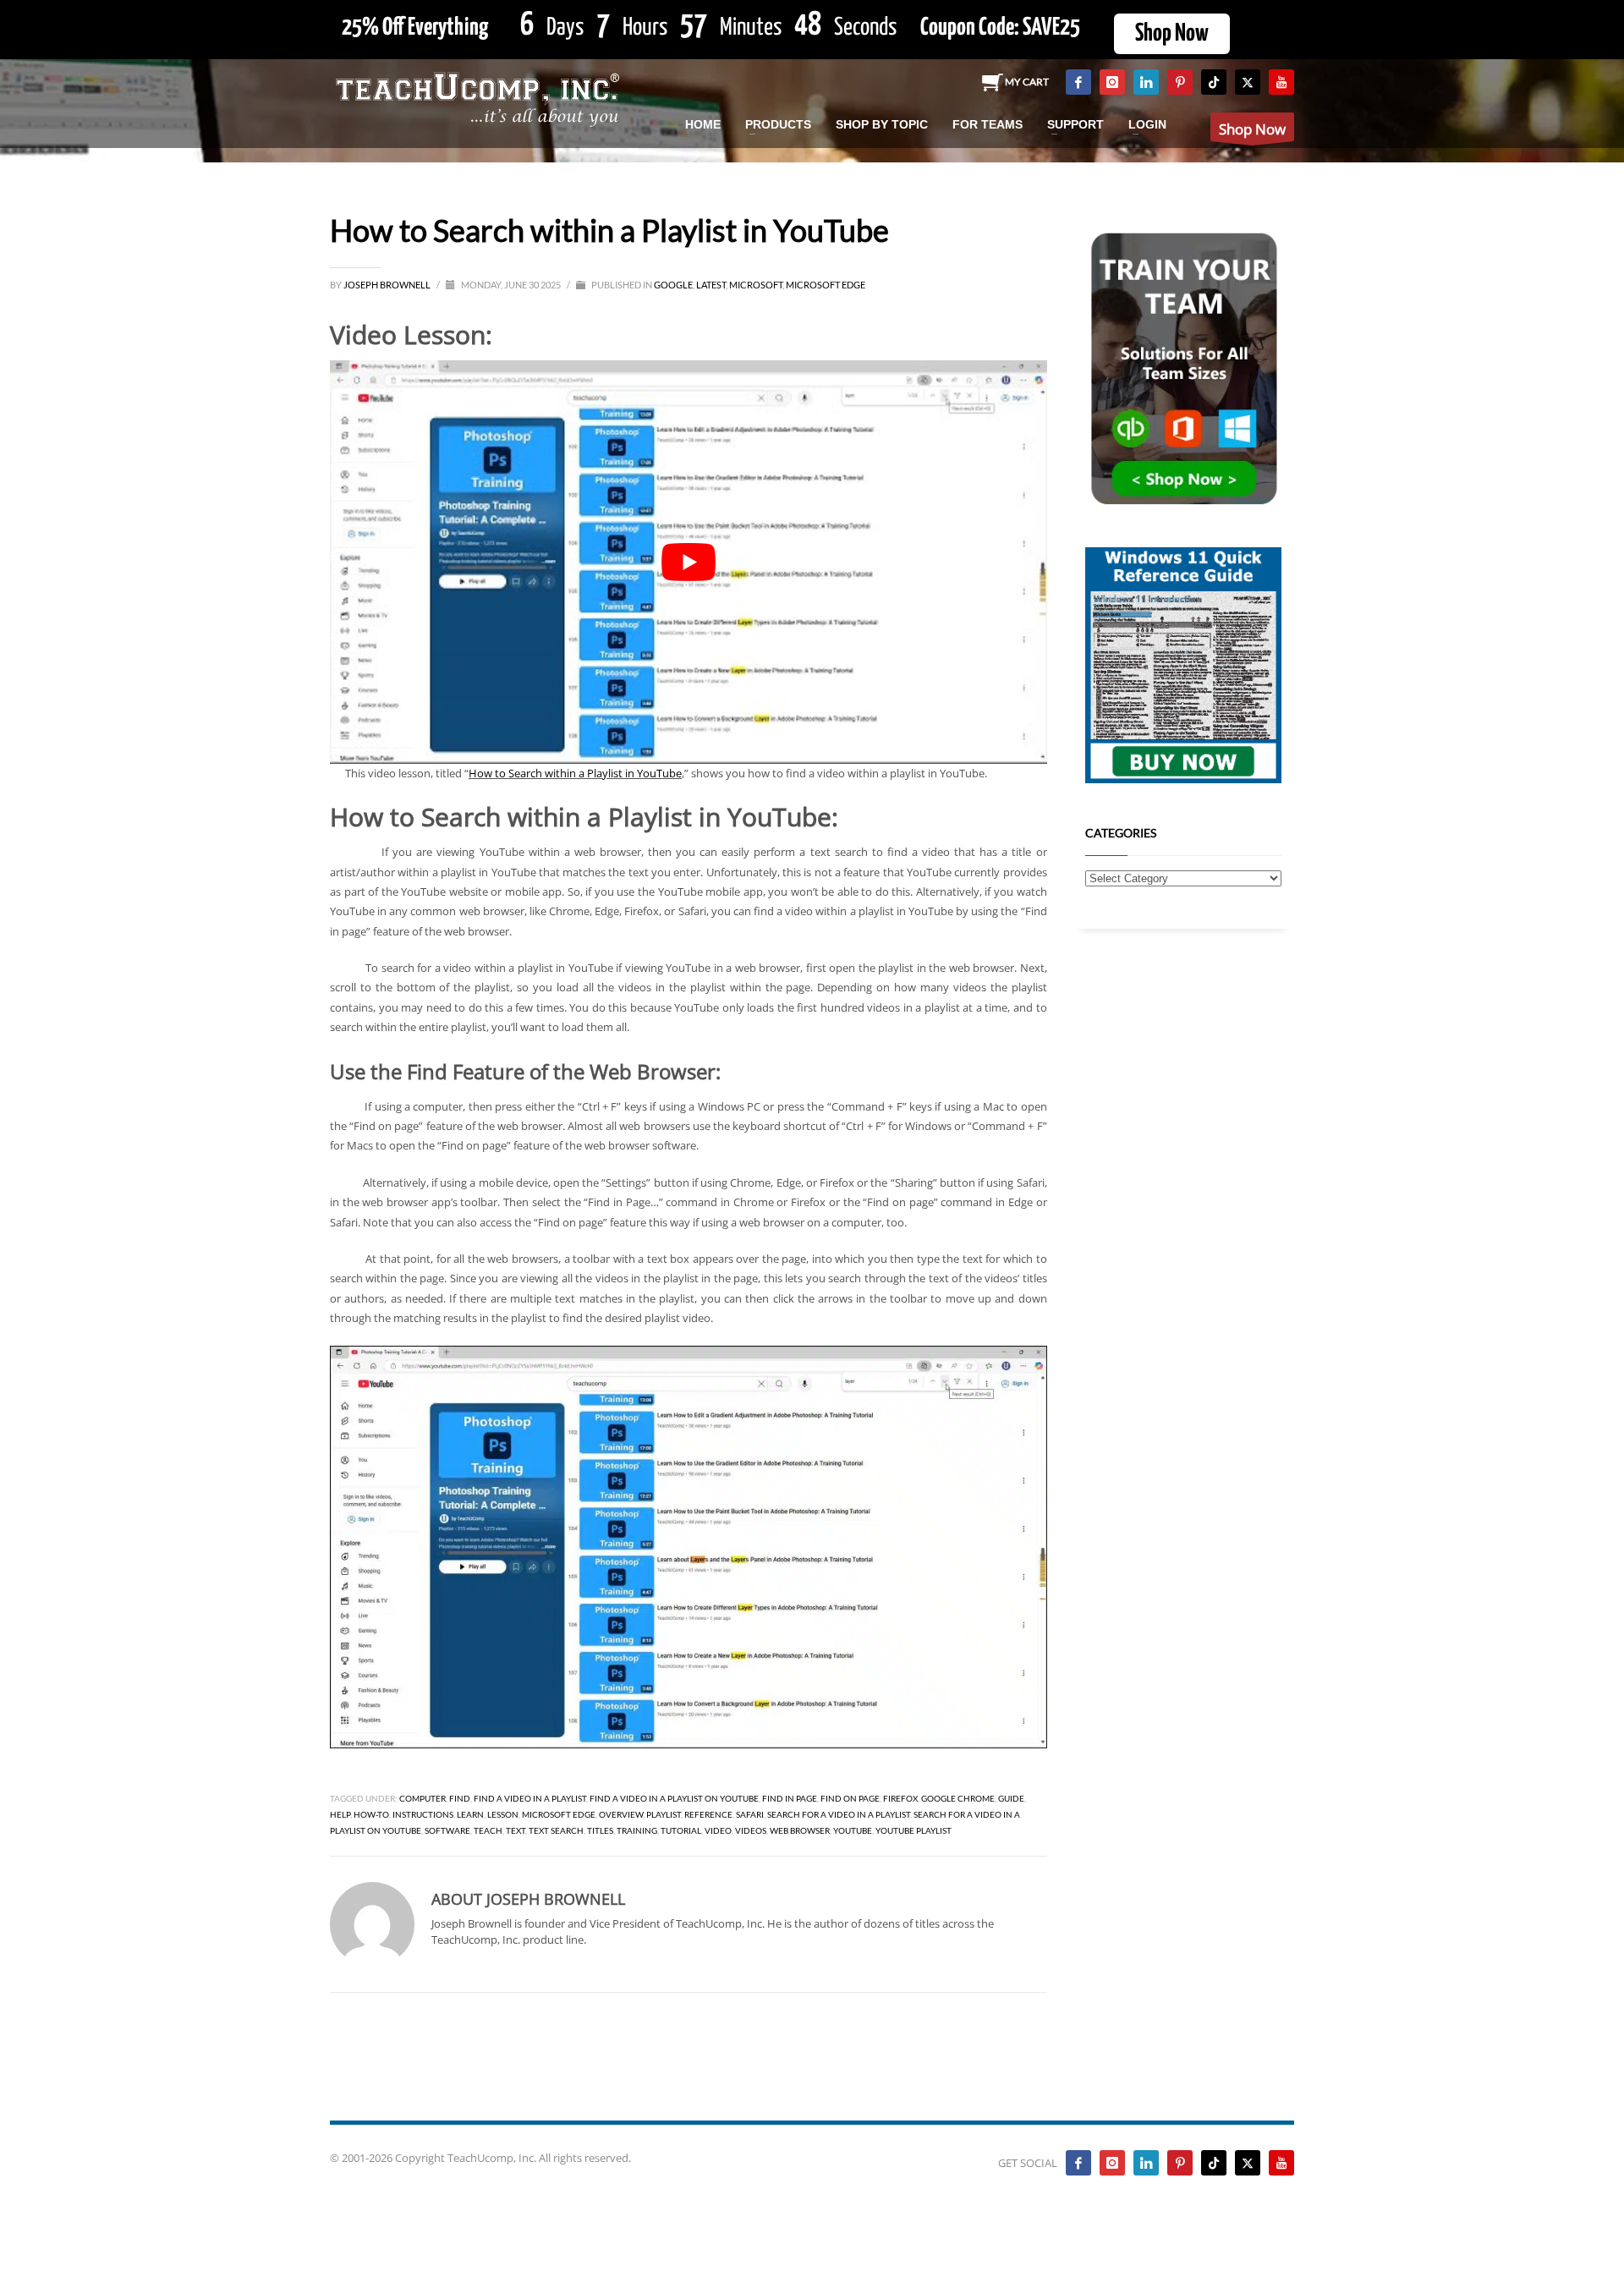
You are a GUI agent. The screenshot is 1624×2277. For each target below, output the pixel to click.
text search (556, 1830)
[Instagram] (1112, 82)
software (447, 1830)
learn (470, 1814)
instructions (423, 1814)
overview (621, 1814)
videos (751, 1830)
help (340, 1814)
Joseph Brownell (388, 285)
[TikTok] (1214, 82)
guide (1011, 1798)
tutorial (681, 1830)
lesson (503, 1814)
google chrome (958, 1798)
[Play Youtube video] (689, 562)
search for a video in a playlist (839, 1814)
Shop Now (1172, 34)
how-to (371, 1814)
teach (488, 1830)
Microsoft (756, 285)
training (637, 1830)
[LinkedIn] (1146, 82)
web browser (800, 1830)
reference (708, 1814)
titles (600, 1830)
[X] (1248, 82)
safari (750, 1814)
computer (422, 1798)
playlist (664, 1814)
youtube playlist (913, 1830)
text (516, 1830)
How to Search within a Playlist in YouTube (575, 773)
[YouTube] (1281, 82)
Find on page (850, 1798)
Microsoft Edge (826, 285)
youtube (853, 1830)
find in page (790, 1798)
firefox (900, 1798)
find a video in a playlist (530, 1798)
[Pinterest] (1180, 82)
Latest (711, 285)
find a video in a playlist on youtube (674, 1798)
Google (673, 285)
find (460, 1798)
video (718, 1830)
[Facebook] (1078, 82)
